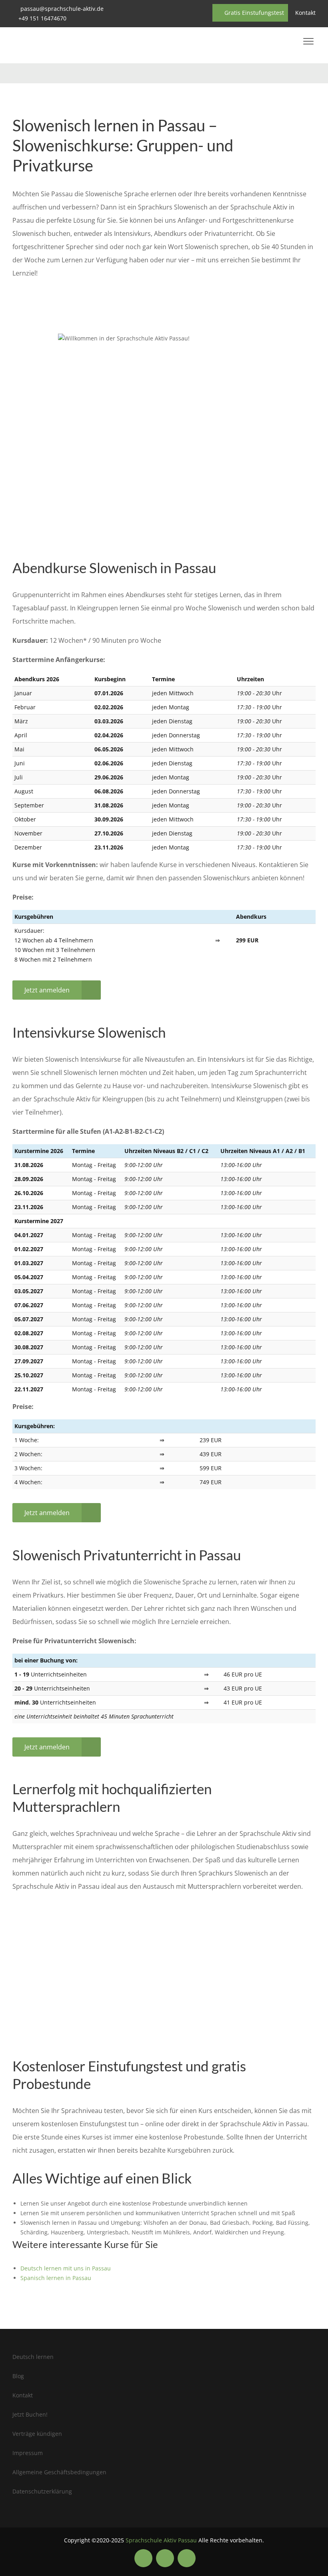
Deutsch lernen (33, 2357)
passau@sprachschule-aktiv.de (62, 9)
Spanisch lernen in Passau (56, 2278)
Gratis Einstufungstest (253, 13)
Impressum (28, 2453)
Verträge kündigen (37, 2434)
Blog (18, 2376)
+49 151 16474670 (42, 18)
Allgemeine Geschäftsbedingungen (59, 2472)
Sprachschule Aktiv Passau (161, 2540)
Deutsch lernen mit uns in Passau (66, 2268)
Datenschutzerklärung (42, 2491)
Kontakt (305, 13)
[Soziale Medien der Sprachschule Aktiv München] (143, 2558)
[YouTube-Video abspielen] (164, 425)
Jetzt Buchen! (30, 2414)
